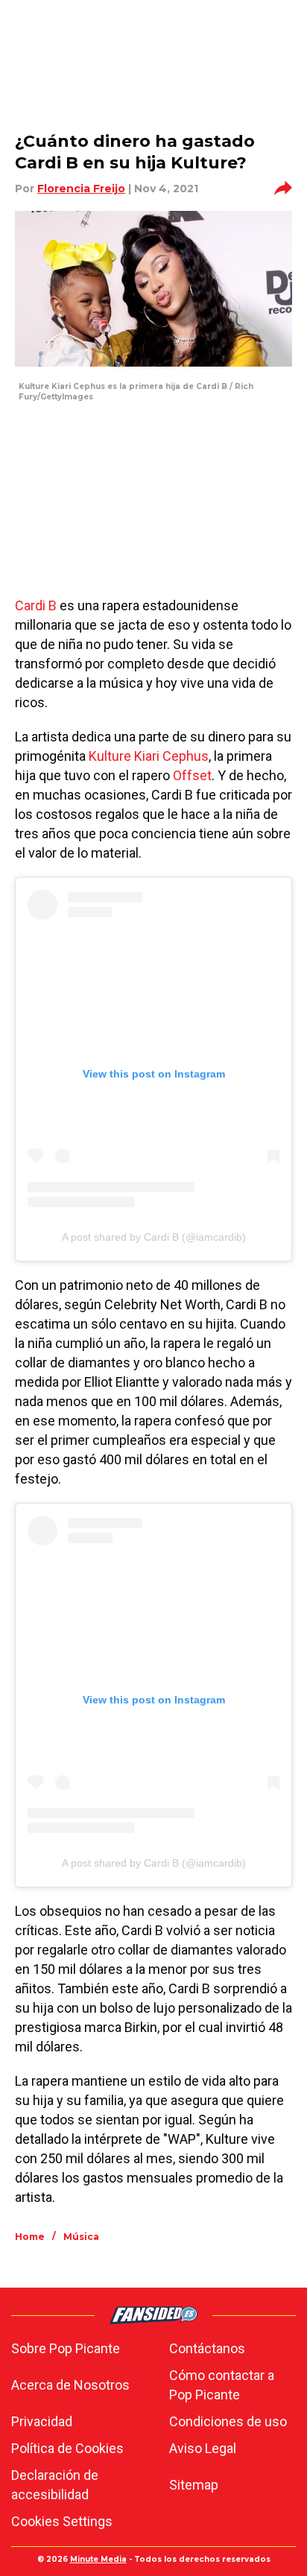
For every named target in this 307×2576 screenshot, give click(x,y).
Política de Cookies (67, 2448)
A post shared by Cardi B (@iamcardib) (154, 1237)
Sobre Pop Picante (66, 2348)
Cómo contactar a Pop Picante (222, 2385)
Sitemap (194, 2485)
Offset (192, 775)
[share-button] (283, 189)
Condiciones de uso (228, 2421)
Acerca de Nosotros (70, 2385)
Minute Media (98, 2559)
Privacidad (42, 2421)
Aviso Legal (203, 2448)
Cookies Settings (62, 2521)
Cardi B (36, 605)
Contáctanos (207, 2348)
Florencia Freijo (81, 189)
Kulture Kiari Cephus (149, 756)
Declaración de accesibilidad (55, 2485)
